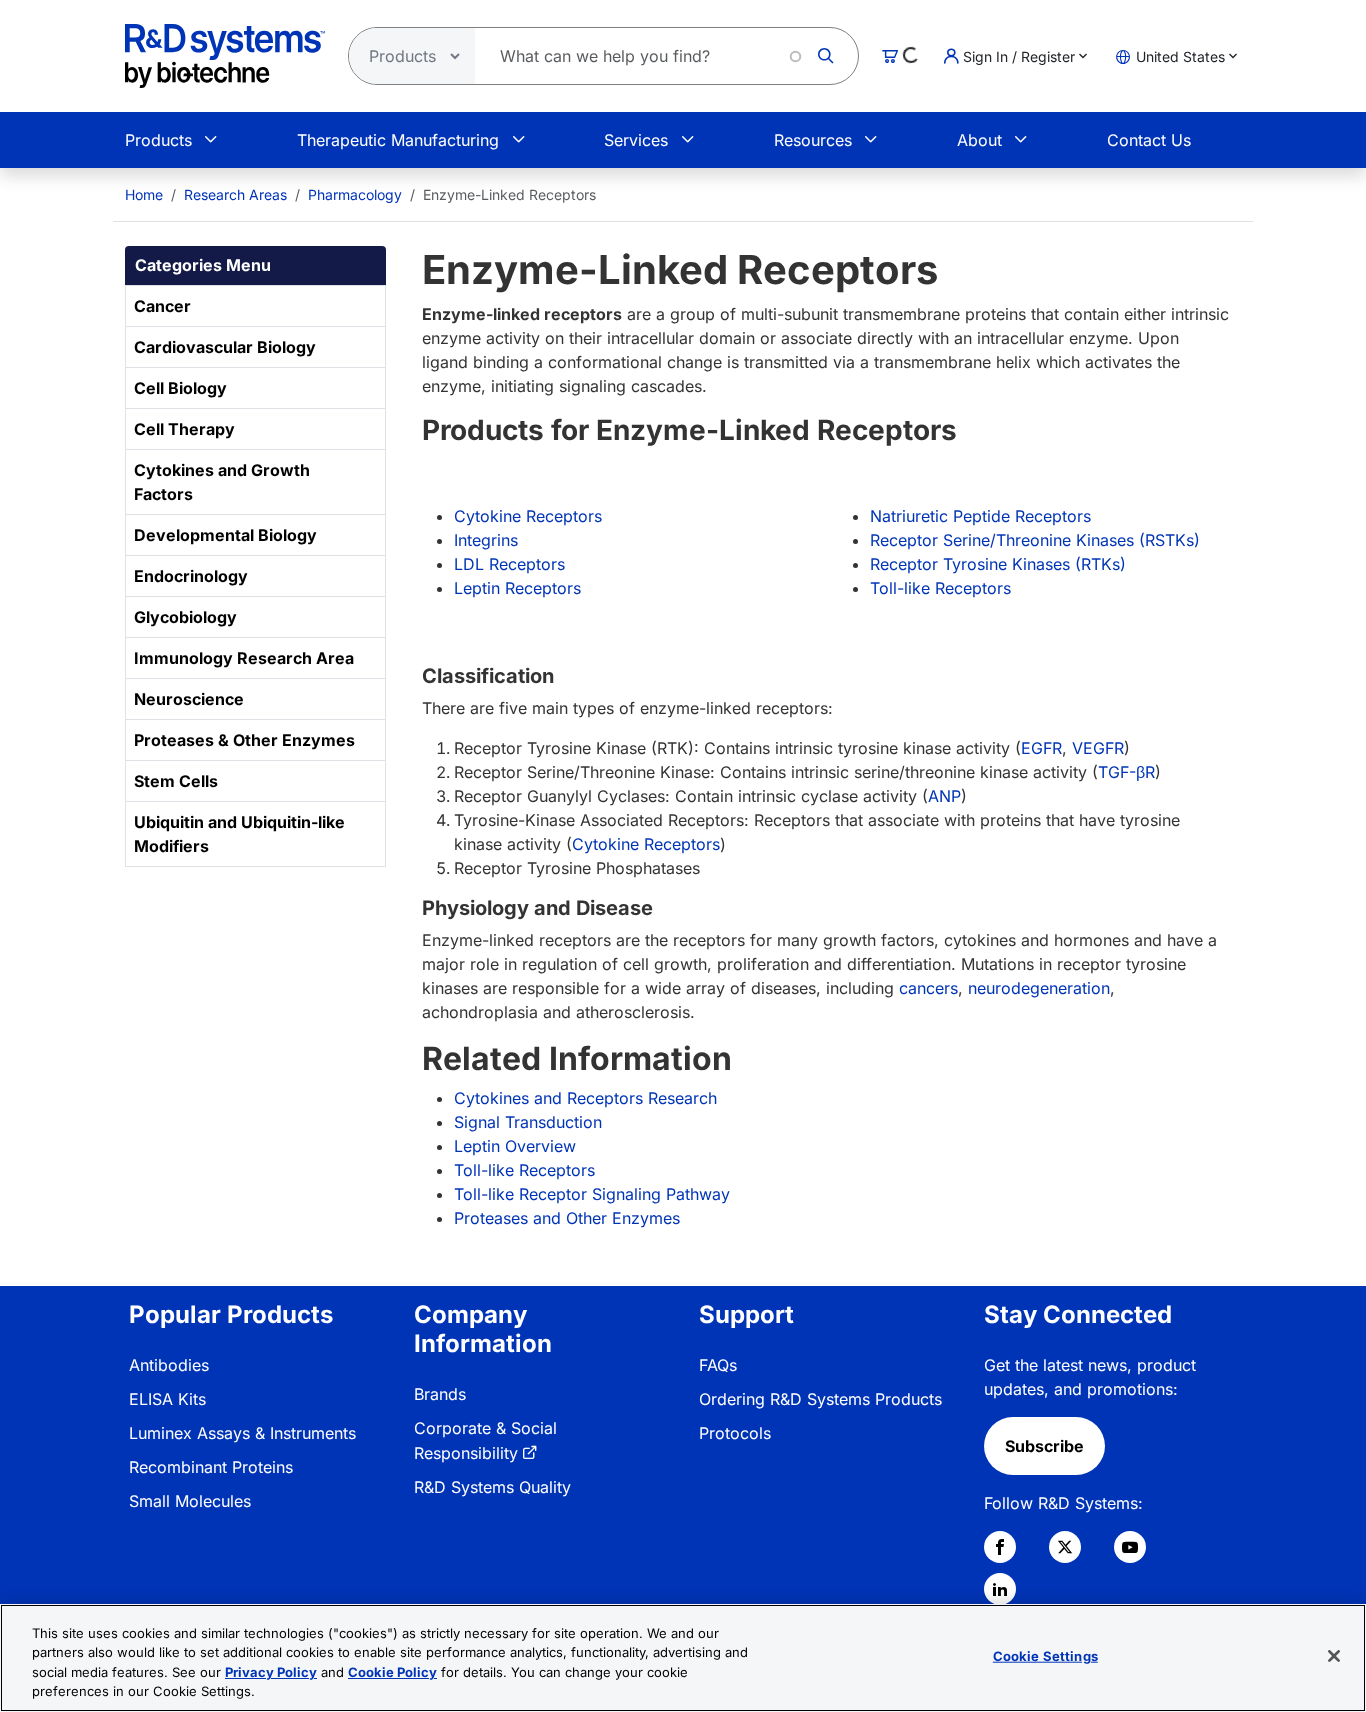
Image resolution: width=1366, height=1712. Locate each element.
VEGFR (1098, 748)
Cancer (162, 306)
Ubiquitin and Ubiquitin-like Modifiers (239, 834)
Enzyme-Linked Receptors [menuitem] (509, 194)
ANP (944, 796)
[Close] (1334, 1656)
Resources (813, 140)
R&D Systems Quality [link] (492, 1487)
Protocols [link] (735, 1433)
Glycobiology (185, 617)
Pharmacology (355, 194)
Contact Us (1149, 140)
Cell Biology (180, 388)
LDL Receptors (509, 564)
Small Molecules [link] (190, 1501)
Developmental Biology (225, 535)
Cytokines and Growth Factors (222, 482)
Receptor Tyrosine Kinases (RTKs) (998, 564)
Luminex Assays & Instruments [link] (242, 1433)
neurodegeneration (1039, 988)
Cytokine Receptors (528, 516)
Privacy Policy (271, 1672)
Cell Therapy (184, 429)
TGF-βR (1126, 772)
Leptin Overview (515, 1146)
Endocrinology (191, 576)
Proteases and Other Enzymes (567, 1218)
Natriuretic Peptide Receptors (980, 516)
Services (636, 140)
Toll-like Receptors (940, 588)
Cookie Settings (1045, 1656)
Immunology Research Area (244, 658)
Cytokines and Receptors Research (585, 1098)
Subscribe (1044, 1446)
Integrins (486, 540)
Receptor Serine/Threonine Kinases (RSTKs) (1035, 540)
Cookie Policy (392, 1672)
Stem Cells (176, 781)
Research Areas (235, 194)
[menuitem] (144, 194)
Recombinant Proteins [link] (211, 1467)
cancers (928, 988)
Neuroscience (189, 699)
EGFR (1041, 748)
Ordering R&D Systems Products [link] (820, 1399)
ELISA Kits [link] (167, 1399)
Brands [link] (440, 1394)
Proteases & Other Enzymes (244, 740)
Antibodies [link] (169, 1365)
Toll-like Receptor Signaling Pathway (592, 1194)
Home (144, 194)
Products (158, 140)
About (979, 140)
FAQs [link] (718, 1365)
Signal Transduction (528, 1122)
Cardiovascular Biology (225, 347)
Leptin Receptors (517, 588)
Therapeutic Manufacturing (398, 140)
